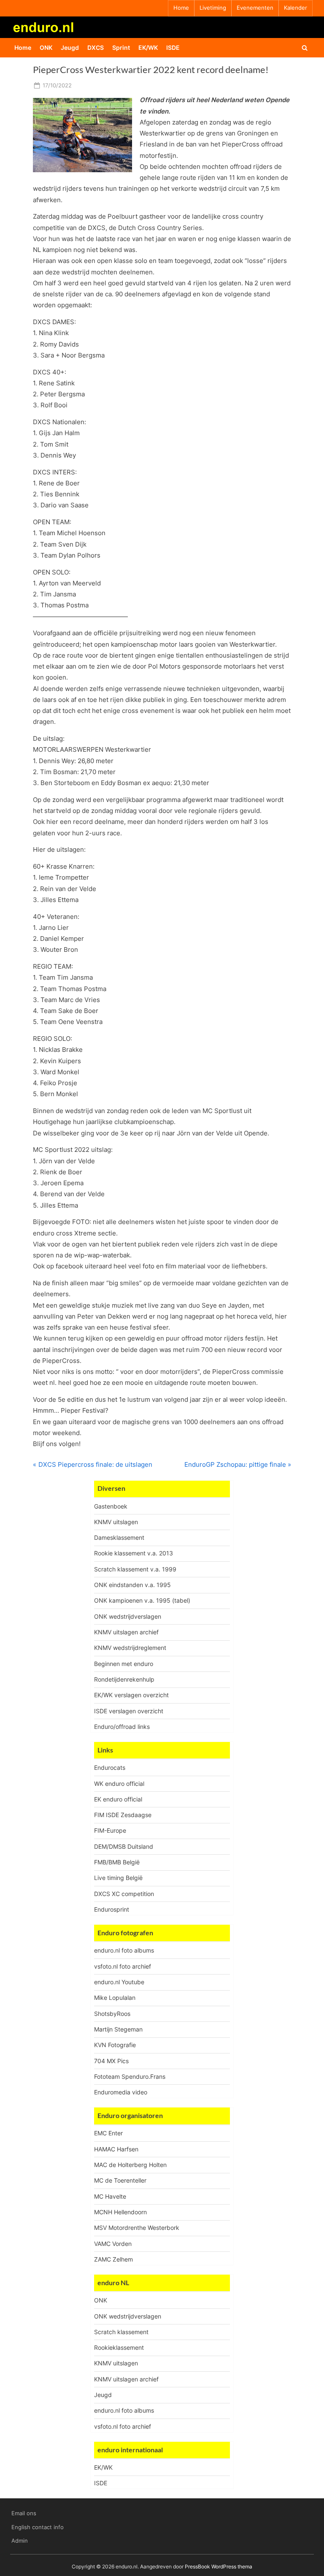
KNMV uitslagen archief (126, 1632)
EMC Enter (108, 2133)
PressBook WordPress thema (219, 2567)
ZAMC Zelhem (113, 2259)
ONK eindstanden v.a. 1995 (132, 1585)
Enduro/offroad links (122, 1727)
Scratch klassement (121, 2332)
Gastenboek (111, 1506)
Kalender (296, 8)
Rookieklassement (119, 2347)
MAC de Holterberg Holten (130, 2165)
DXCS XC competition (124, 1894)
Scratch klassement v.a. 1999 (135, 1569)
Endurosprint (112, 1909)
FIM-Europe (110, 1830)
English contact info (38, 2527)
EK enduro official (118, 1799)
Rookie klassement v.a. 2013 (134, 1553)
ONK (46, 47)
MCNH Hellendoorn (120, 2212)
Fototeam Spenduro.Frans (130, 2076)
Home (181, 8)
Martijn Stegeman (118, 2029)
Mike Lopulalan (115, 1998)
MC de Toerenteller (120, 2180)
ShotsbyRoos (112, 2014)
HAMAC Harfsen (116, 2149)
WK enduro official (119, 1784)
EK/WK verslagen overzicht (131, 1695)
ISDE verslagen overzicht (129, 1711)
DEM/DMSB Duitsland (124, 1846)
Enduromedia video (121, 2092)
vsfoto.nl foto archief (123, 1966)
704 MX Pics (111, 2061)
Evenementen (255, 8)
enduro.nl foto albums (124, 1950)
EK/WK (148, 47)
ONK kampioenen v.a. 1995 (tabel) (142, 1600)
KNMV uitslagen (116, 1522)
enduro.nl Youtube (119, 1982)
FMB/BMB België (117, 1862)
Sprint (121, 47)
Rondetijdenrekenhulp (124, 1679)
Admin (20, 2541)
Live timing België (118, 1878)
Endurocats (110, 1767)
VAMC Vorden (113, 2244)
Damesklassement (119, 1537)
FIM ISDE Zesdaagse (123, 1815)
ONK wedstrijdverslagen (128, 1616)
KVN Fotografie (115, 2045)
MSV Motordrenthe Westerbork (137, 2228)
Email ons (24, 2513)
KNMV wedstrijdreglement (130, 1648)
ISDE (173, 47)
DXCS (96, 47)
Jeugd (70, 47)
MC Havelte (110, 2196)
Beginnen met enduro (124, 1664)
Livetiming (213, 8)
